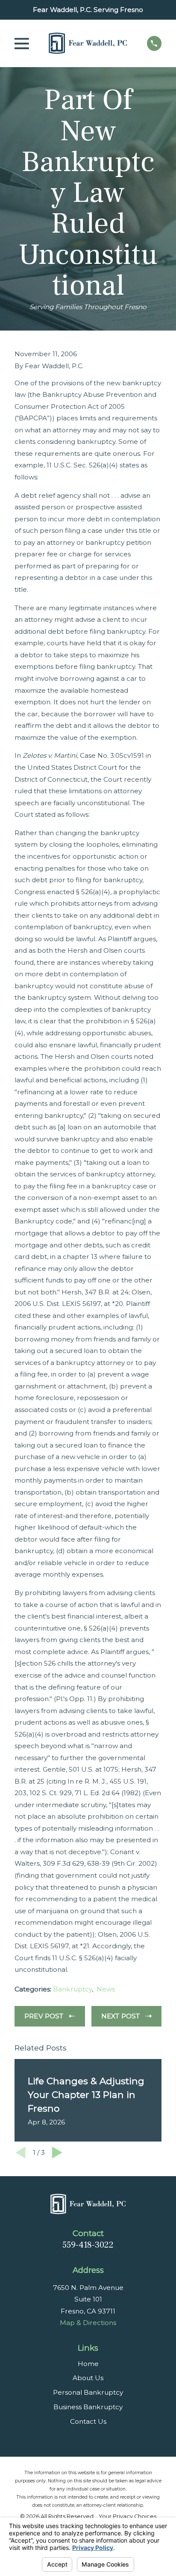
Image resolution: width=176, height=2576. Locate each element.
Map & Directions (88, 2323)
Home (88, 2364)
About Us (88, 2378)
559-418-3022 (88, 2245)
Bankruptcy (72, 1989)
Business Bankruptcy (88, 2407)
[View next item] (57, 2153)
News (106, 1989)
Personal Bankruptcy (88, 2392)
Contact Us (88, 2421)
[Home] (88, 43)
